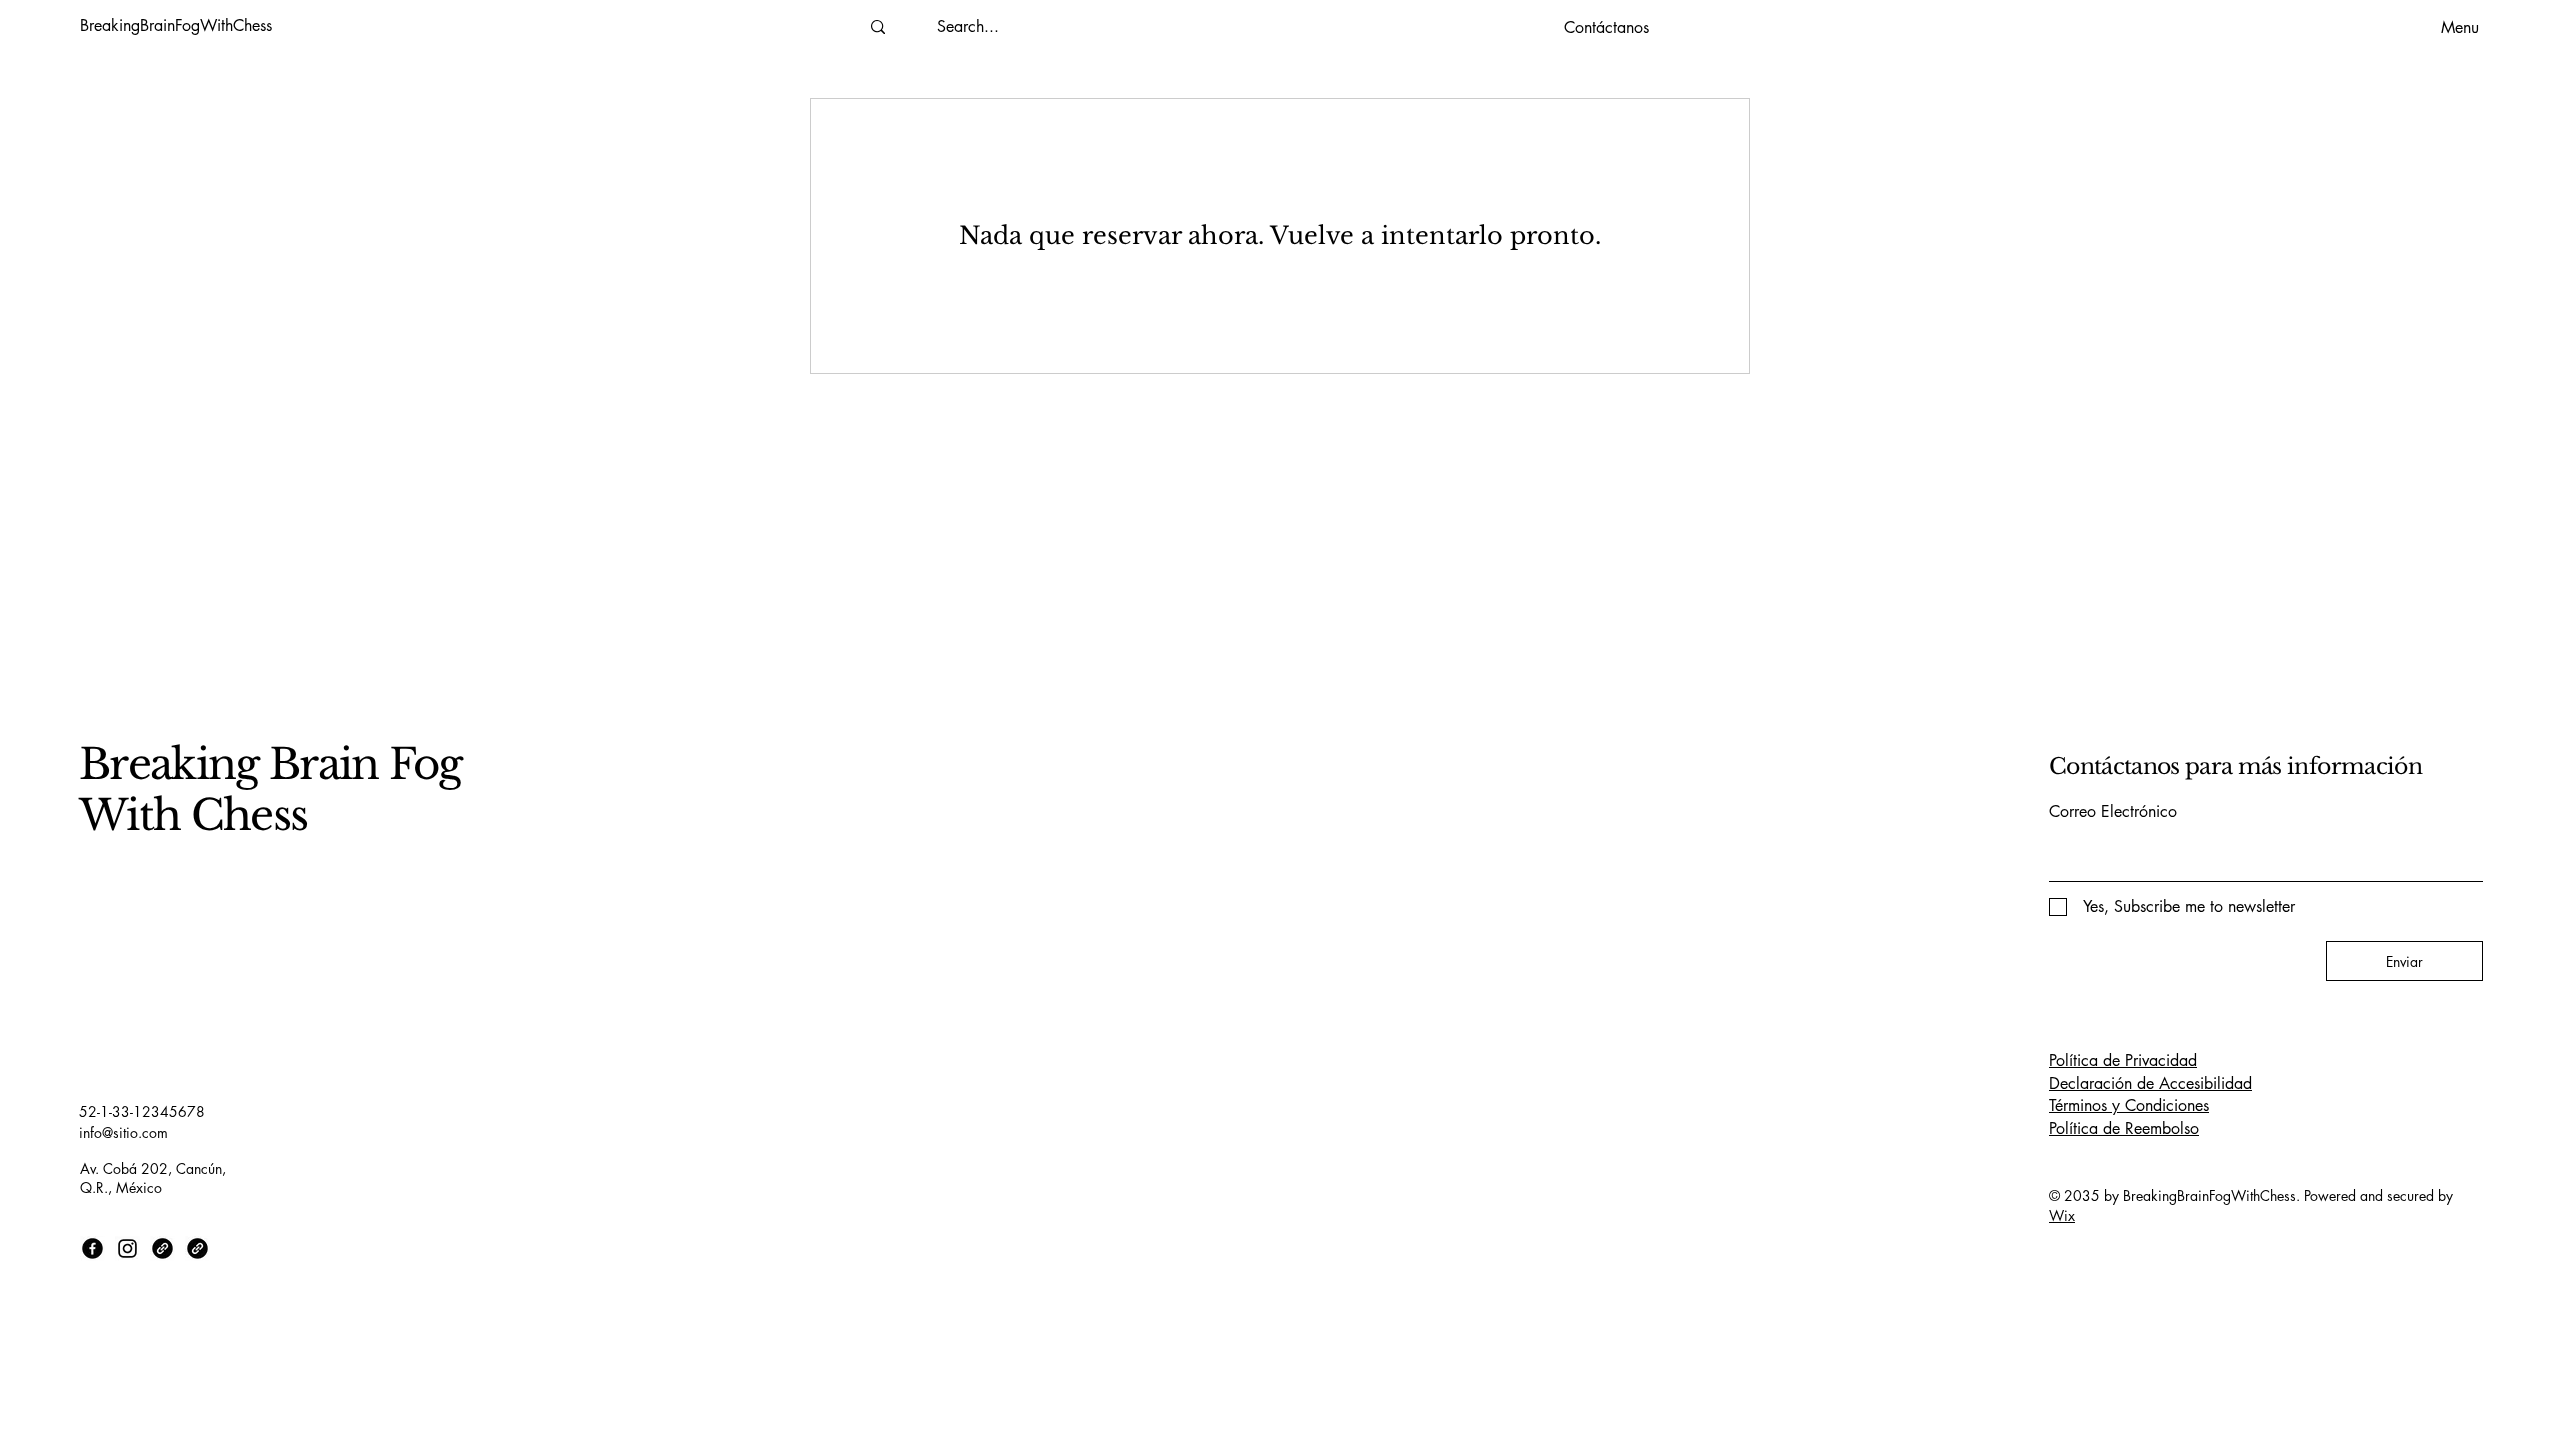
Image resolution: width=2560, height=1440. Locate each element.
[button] (1606, 28)
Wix (2062, 1215)
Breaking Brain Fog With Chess (270, 789)
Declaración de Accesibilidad (2150, 1083)
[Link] (162, 1248)
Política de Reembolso (2124, 1128)
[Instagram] (127, 1248)
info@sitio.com (123, 1132)
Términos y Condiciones (2129, 1105)
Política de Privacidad (2123, 1060)
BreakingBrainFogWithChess (176, 25)
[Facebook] (92, 1248)
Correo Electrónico (2113, 812)
